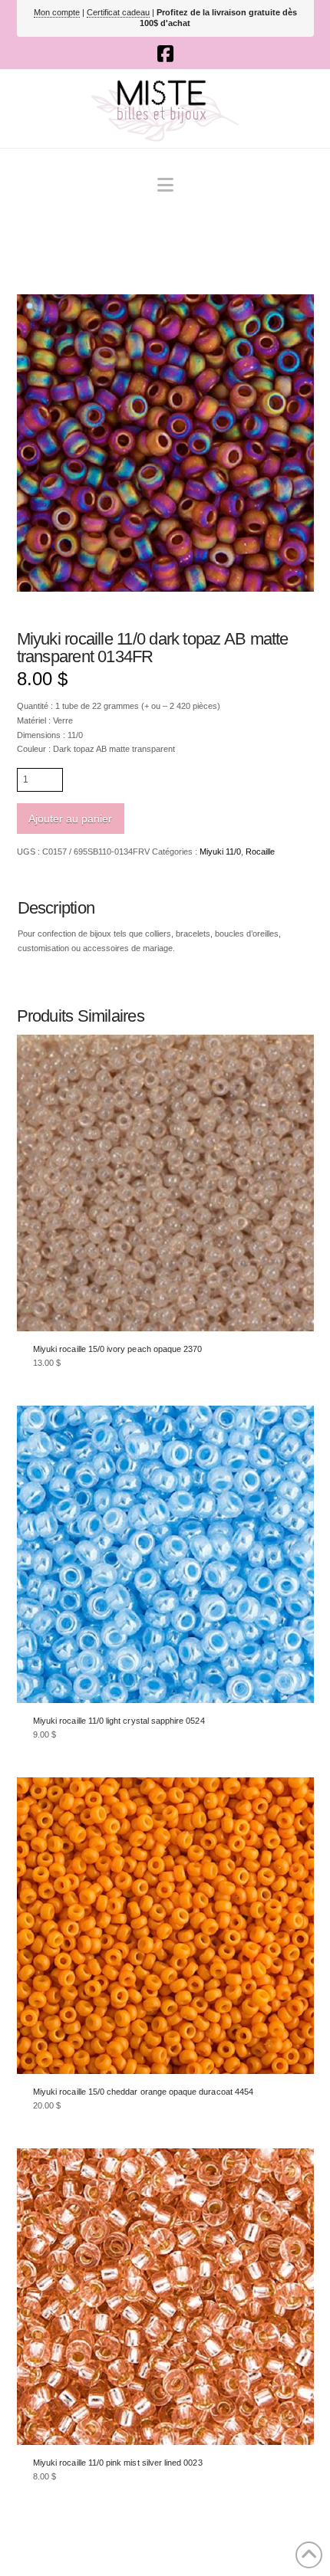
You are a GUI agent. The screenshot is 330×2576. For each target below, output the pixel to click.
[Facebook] (165, 54)
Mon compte (57, 12)
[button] (165, 185)
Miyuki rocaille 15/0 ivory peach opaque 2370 (117, 1349)
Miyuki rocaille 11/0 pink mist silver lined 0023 (118, 2463)
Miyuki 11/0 (220, 852)
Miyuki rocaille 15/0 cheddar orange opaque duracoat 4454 (143, 2092)
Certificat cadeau (118, 12)
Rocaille (260, 852)
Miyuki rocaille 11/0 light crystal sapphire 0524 (119, 1721)
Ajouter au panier (70, 819)
